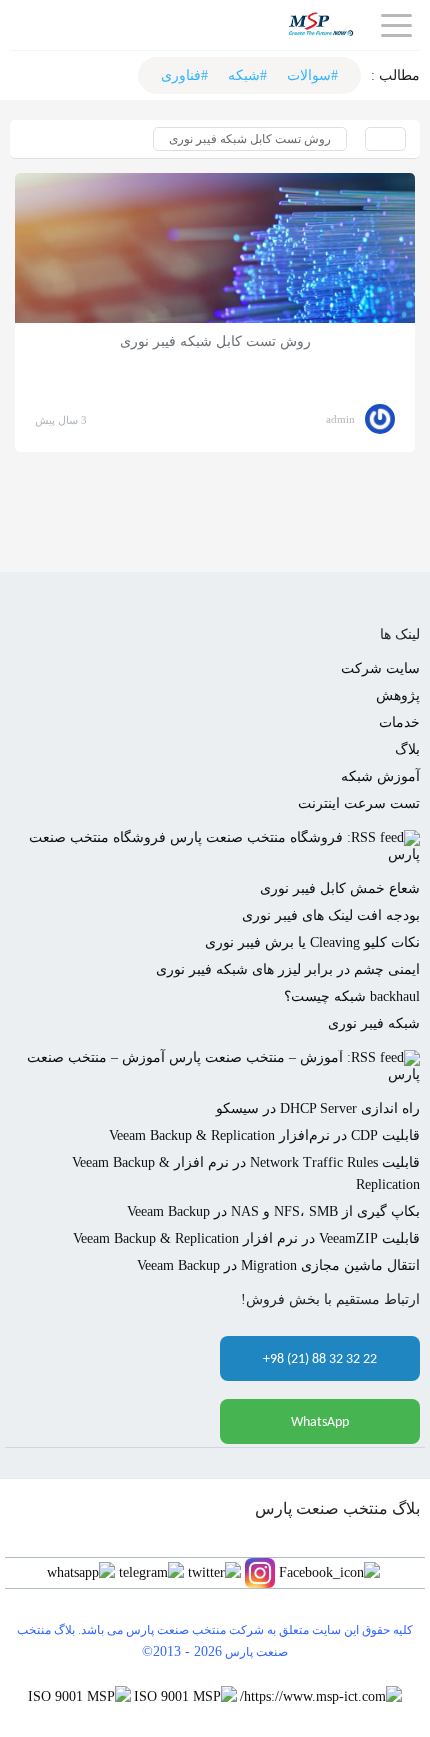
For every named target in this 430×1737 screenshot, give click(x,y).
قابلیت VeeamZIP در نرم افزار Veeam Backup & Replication (246, 1238)
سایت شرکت (380, 668)
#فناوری (184, 75)
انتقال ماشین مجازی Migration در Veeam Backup (278, 1265)
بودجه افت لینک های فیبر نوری (331, 915)
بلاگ (407, 749)
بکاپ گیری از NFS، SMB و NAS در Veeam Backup (273, 1211)
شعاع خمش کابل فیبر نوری (340, 888)
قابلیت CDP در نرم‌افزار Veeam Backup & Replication (264, 1135)
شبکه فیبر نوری (374, 1023)
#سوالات (312, 75)
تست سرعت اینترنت (359, 803)
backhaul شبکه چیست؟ (352, 996)
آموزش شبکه (380, 776)
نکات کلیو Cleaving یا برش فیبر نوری (312, 942)
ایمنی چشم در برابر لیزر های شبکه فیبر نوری (288, 969)
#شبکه (247, 75)
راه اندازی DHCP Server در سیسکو (318, 1108)
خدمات (399, 722)
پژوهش (398, 695)
